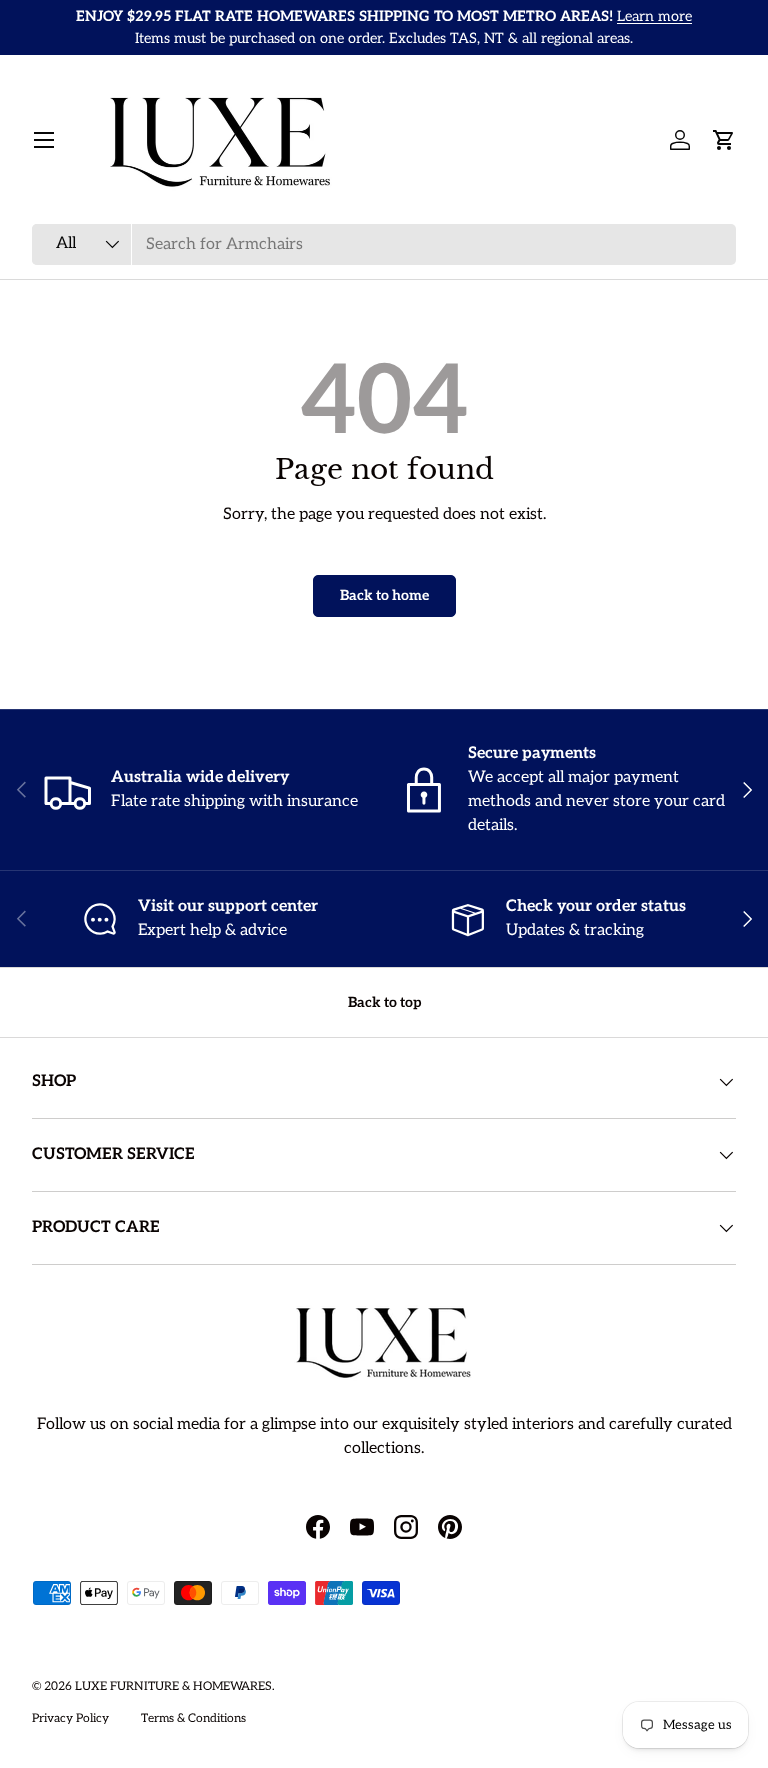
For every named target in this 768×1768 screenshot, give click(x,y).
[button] (724, 140)
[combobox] (384, 244)
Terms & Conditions (193, 1718)
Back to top (384, 1002)
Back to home (384, 595)
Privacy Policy (70, 1718)
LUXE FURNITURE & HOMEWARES (173, 1686)
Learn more (654, 16)
